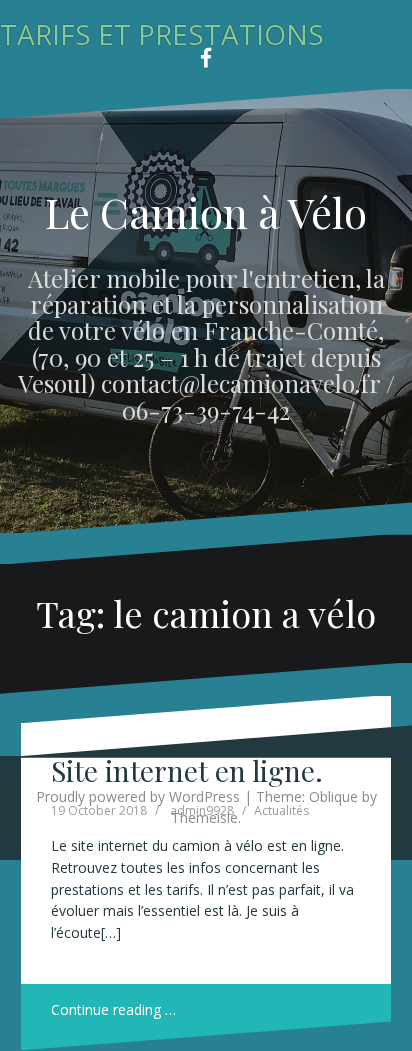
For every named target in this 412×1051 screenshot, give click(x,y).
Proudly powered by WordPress (138, 796)
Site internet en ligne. (187, 770)
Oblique (333, 796)
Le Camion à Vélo (206, 212)
